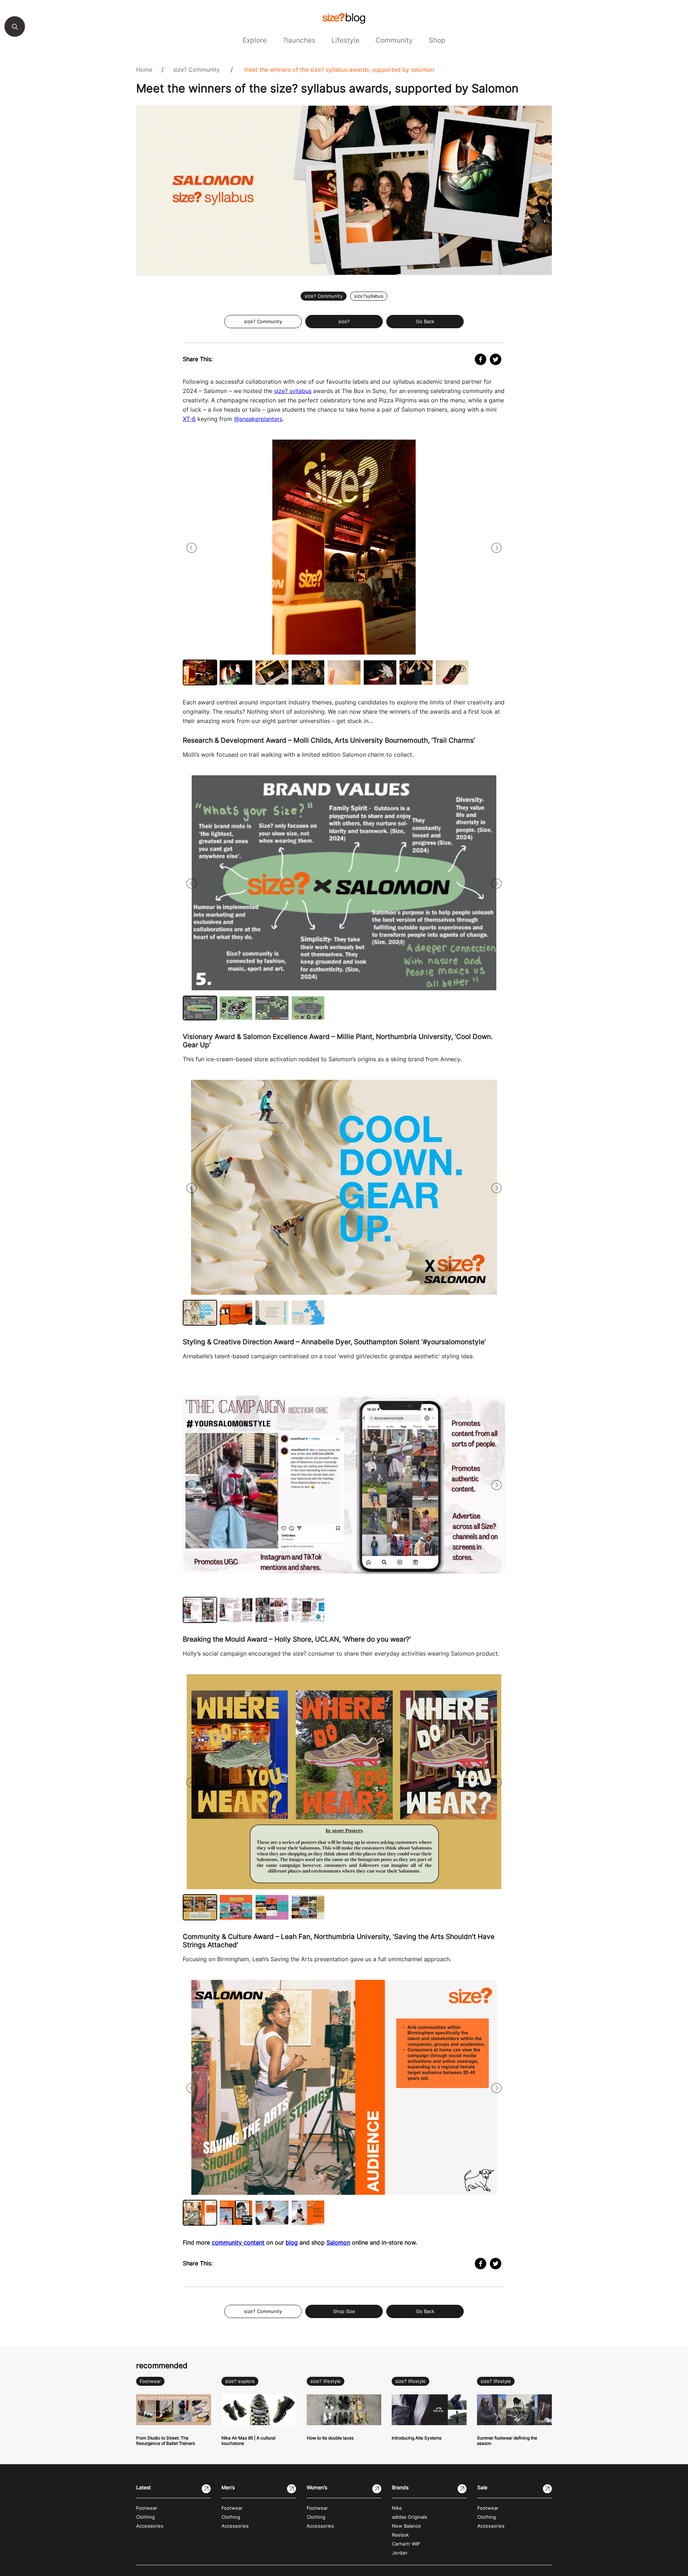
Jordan (400, 2553)
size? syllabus (293, 391)
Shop (437, 40)
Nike (397, 2508)
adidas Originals (410, 2517)
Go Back (425, 322)
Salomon (338, 2242)
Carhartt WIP (406, 2544)
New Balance (407, 2526)
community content (238, 2242)
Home (144, 70)
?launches (299, 40)
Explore (255, 40)
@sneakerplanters (258, 419)
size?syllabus (369, 296)
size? (344, 322)
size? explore (240, 2381)
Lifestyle (345, 40)
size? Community (196, 70)
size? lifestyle (326, 2381)
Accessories (150, 2526)
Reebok (400, 2535)
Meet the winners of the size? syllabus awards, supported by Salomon (339, 70)
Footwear (150, 2381)
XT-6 (189, 419)
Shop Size (344, 2311)
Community (394, 40)
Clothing (145, 2517)
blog (292, 2242)
